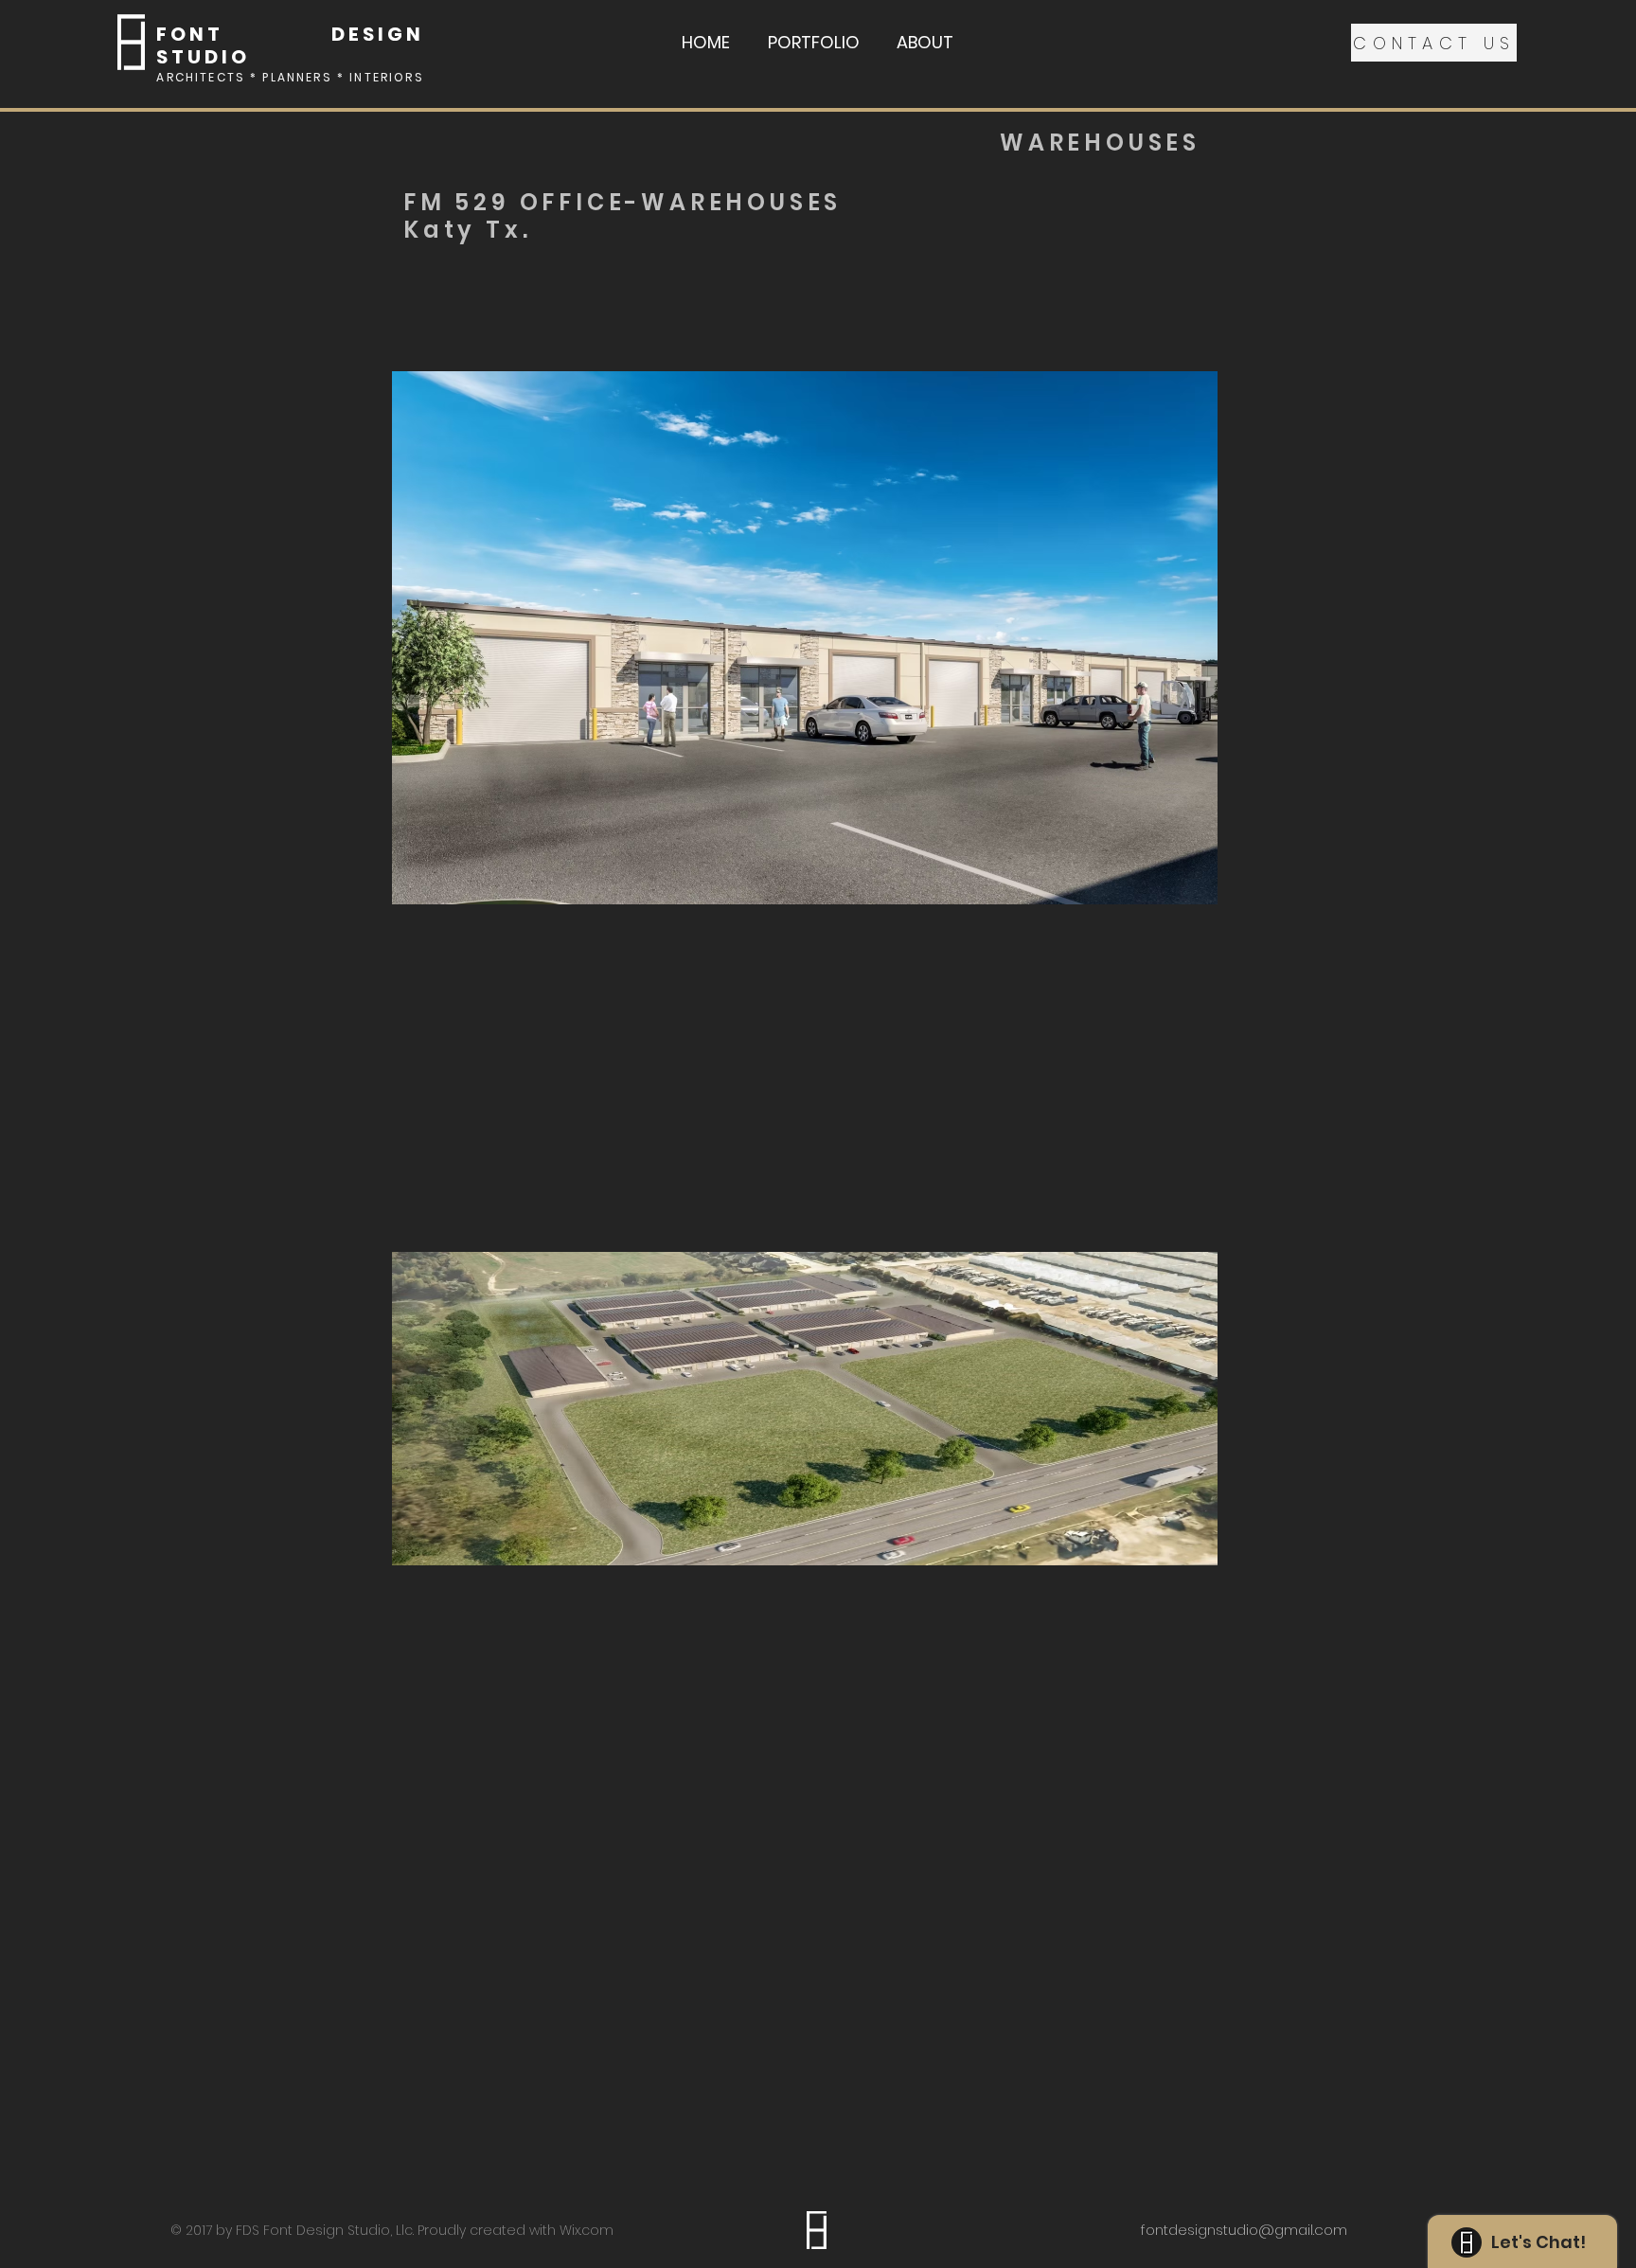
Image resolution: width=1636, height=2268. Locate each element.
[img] (805, 637)
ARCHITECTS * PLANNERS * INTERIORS (290, 77)
